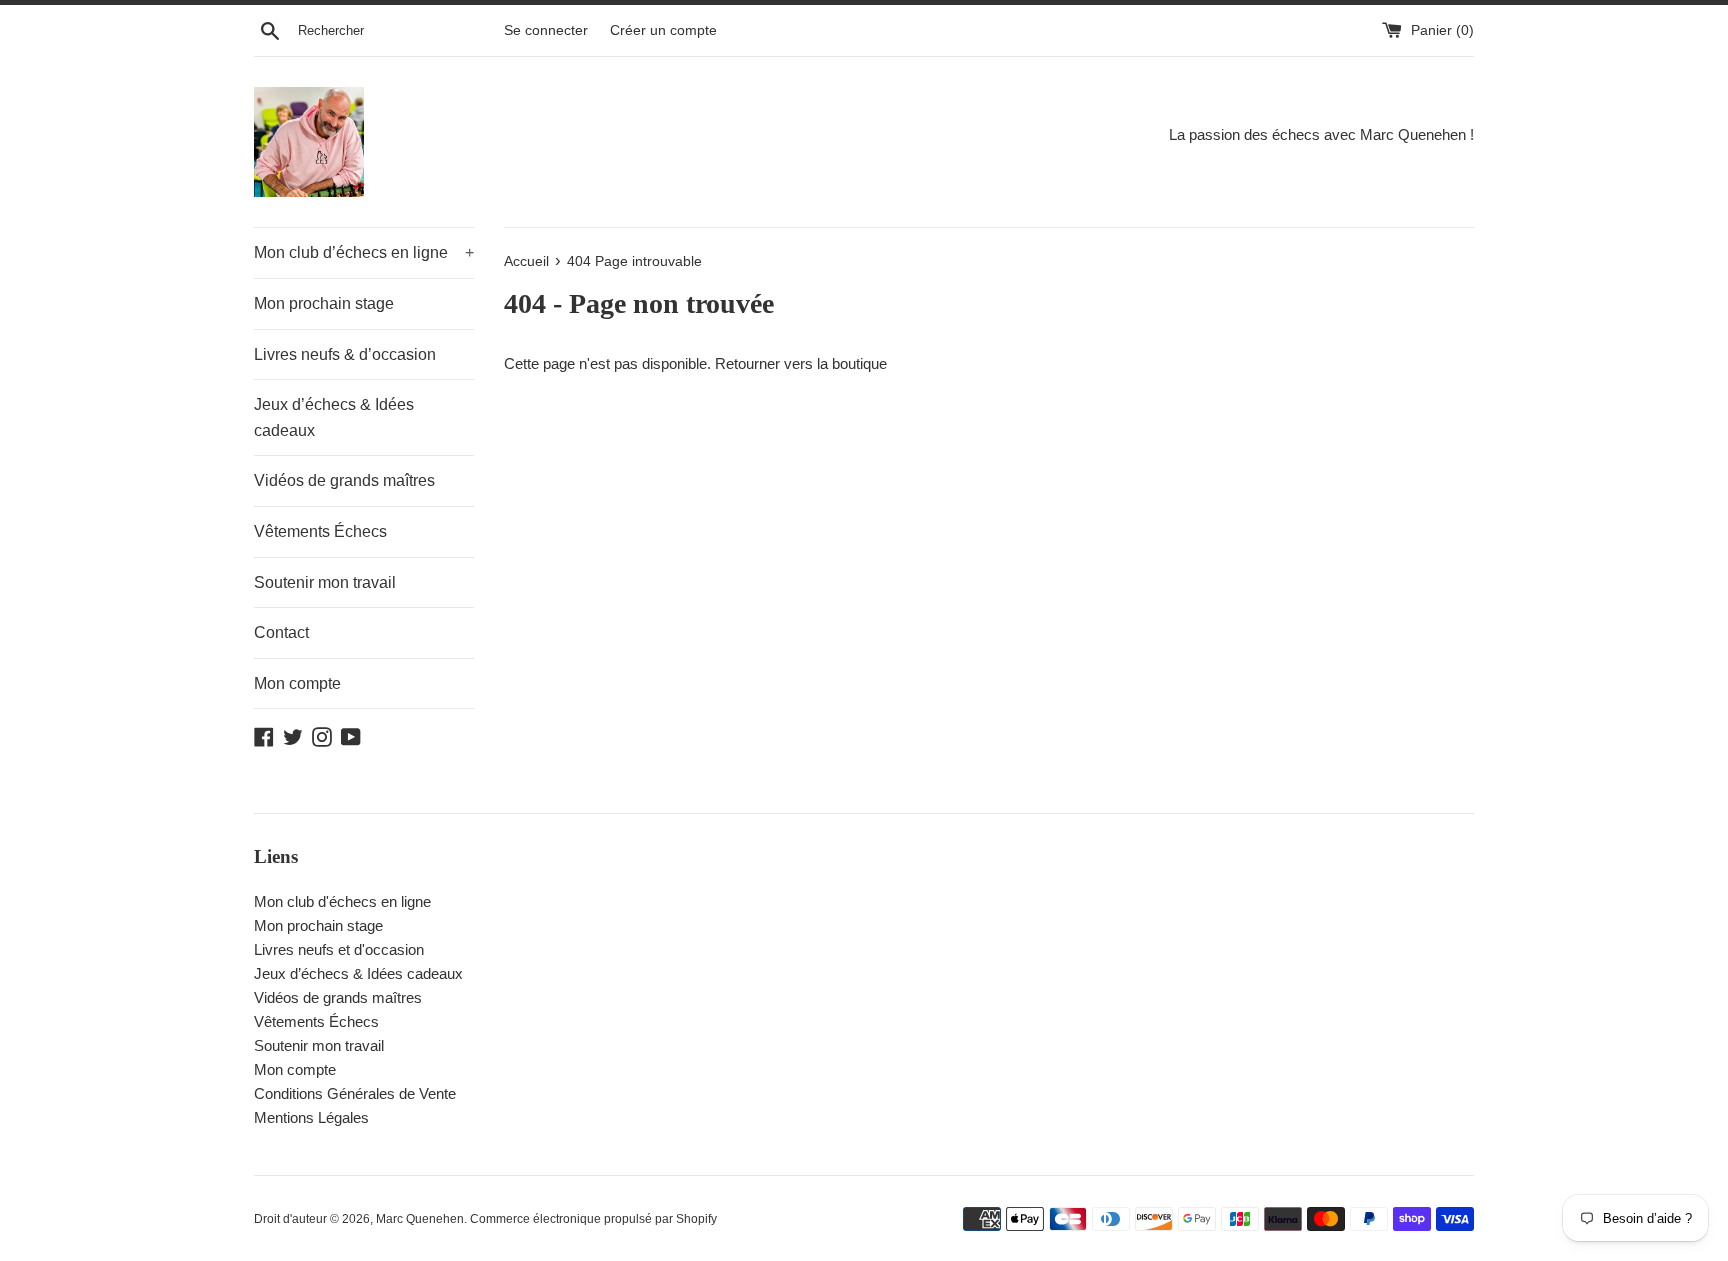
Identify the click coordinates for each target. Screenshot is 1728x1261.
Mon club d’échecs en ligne (364, 252)
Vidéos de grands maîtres (344, 480)
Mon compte (297, 683)
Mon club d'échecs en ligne (342, 901)
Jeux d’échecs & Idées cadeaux (334, 417)
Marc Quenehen (420, 1219)
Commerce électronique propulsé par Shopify (593, 1219)
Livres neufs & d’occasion (345, 354)
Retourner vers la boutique (801, 363)
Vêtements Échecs (320, 531)
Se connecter (546, 30)
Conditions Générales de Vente (355, 1093)
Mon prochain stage (324, 303)
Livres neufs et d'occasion (339, 949)
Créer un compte (663, 30)
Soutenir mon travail (325, 582)
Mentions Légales (311, 1117)
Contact (281, 632)
